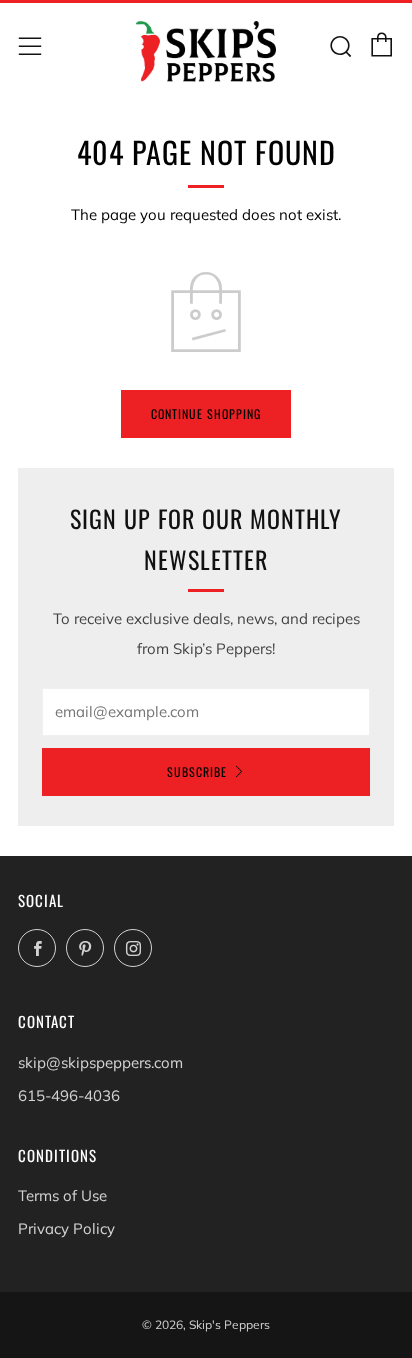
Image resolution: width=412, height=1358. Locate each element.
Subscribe (197, 771)
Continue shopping (206, 413)
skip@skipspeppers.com (100, 1062)
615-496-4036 (69, 1095)
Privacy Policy (66, 1228)
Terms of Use (62, 1195)
